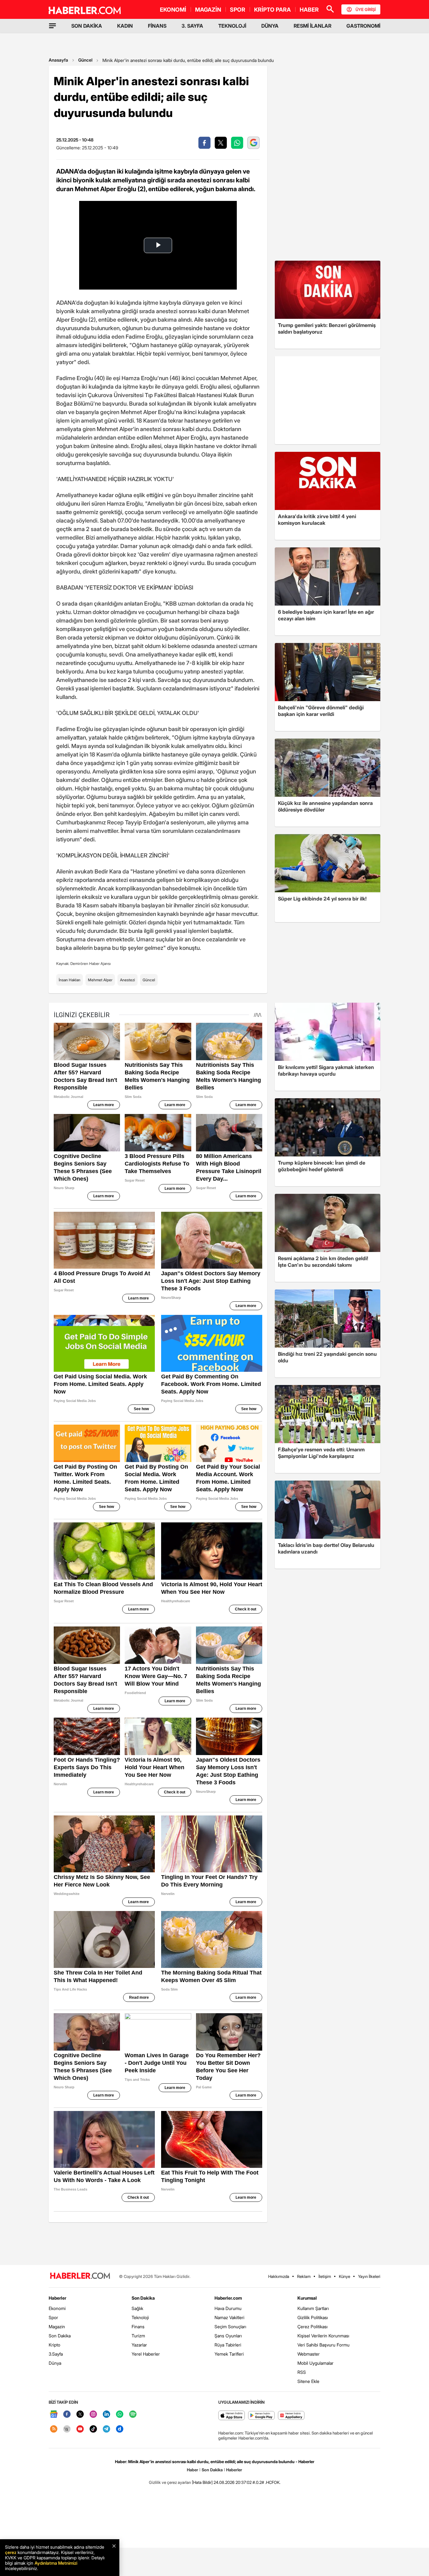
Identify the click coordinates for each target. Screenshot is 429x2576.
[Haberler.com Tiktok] (93, 2429)
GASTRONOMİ (363, 26)
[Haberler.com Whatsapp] (120, 2415)
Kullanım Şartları (313, 2308)
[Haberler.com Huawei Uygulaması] (291, 2416)
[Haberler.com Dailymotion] (120, 2429)
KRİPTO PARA (272, 10)
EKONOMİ (173, 10)
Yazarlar (139, 2345)
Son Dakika (60, 2336)
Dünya (55, 2363)
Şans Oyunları (228, 2336)
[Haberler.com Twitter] (80, 2415)
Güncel (85, 60)
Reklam (304, 2276)
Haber (193, 2470)
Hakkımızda (279, 2276)
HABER (309, 10)
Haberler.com (228, 2298)
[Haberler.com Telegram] (106, 2429)
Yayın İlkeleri (369, 2276)
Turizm (138, 2336)
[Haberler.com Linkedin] (106, 2415)
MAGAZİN (208, 10)
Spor (53, 2317)
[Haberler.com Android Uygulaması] (261, 2416)
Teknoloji (140, 2317)
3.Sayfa (56, 2354)
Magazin (57, 2327)
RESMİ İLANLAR (312, 26)
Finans (138, 2327)
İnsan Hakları (70, 980)
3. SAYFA (192, 26)
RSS (302, 2372)
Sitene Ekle (308, 2381)
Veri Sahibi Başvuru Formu (323, 2345)
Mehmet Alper (100, 980)
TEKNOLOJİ (232, 26)
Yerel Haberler (146, 2354)
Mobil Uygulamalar (315, 2363)
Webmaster (309, 2354)
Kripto (54, 2345)
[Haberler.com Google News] (54, 2415)
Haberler (57, 2298)
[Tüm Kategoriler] (52, 26)
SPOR (238, 10)
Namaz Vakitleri (229, 2317)
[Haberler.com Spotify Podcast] (133, 2415)
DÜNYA (270, 26)
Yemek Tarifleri (229, 2354)
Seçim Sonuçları (230, 2327)
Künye (345, 2276)
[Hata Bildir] (202, 2482)
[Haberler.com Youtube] (80, 2429)
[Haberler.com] (80, 2276)
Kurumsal (307, 2298)
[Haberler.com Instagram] (93, 2415)
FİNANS (157, 26)
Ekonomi (57, 2308)
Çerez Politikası (312, 2327)
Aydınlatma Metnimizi (56, 2563)
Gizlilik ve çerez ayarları (170, 2482)
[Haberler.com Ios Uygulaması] (232, 2416)
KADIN (125, 26)
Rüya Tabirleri (228, 2345)
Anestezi (128, 980)
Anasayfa (58, 60)
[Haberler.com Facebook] (67, 2415)
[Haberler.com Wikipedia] (67, 2429)
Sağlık (137, 2308)
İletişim (325, 2276)
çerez (11, 2552)
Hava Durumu (228, 2308)
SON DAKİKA (87, 26)
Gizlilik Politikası (313, 2317)
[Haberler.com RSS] (54, 2429)
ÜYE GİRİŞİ (366, 9)
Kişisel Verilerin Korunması (323, 2336)
